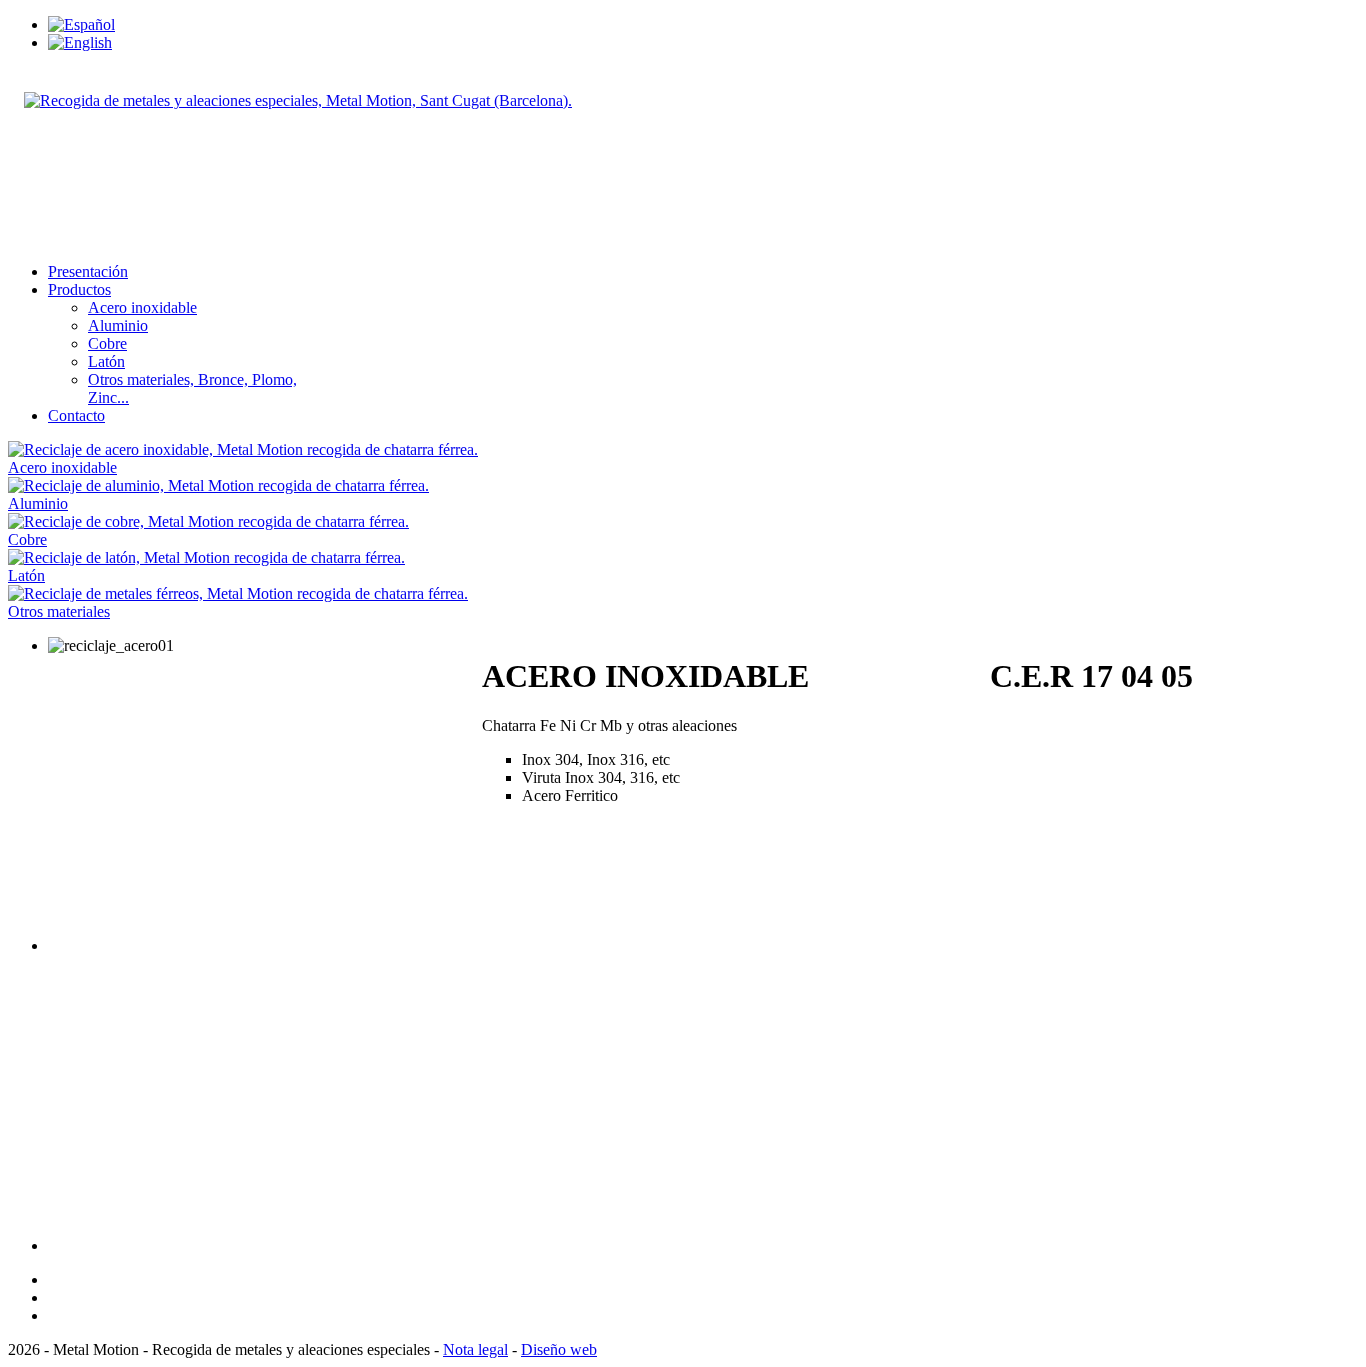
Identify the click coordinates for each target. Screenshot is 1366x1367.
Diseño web (559, 1349)
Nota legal (475, 1349)
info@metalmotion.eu (94, 237)
